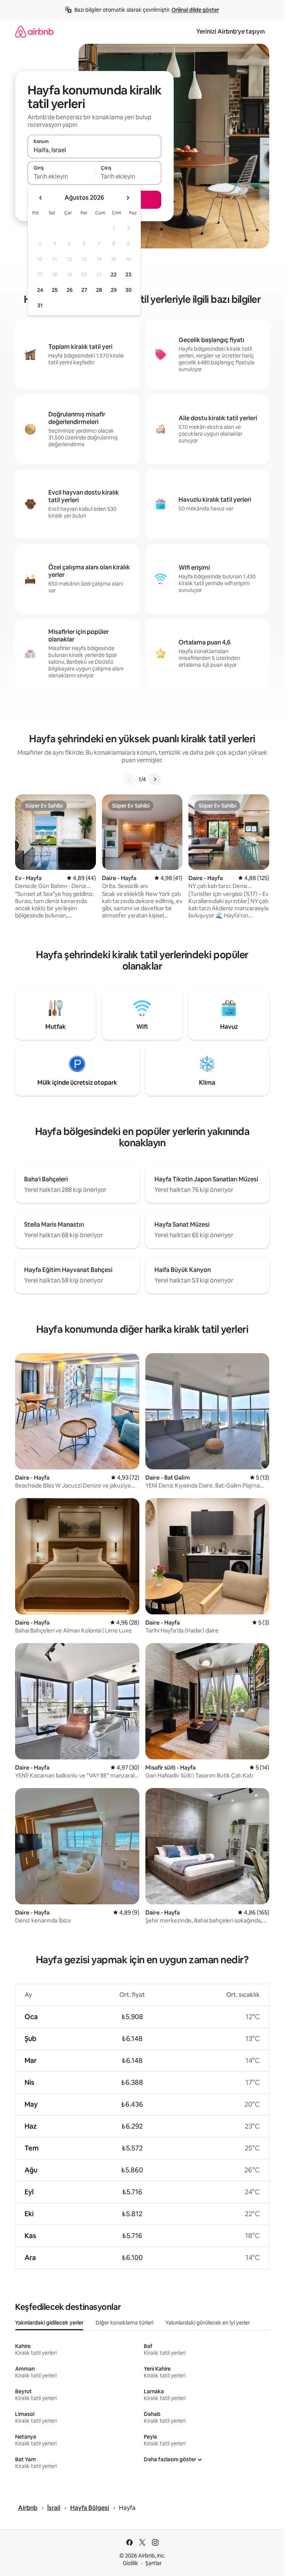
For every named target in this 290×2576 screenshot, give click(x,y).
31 (40, 305)
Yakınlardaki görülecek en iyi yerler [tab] (208, 2323)
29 (114, 290)
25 (55, 290)
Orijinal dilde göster (195, 10)
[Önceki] (130, 779)
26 (69, 290)
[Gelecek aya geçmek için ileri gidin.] (128, 198)
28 (99, 290)
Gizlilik (130, 2563)
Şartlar (153, 2563)
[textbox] (61, 176)
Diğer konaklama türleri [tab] (124, 2323)
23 (128, 274)
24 (40, 290)
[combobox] (94, 150)
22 (114, 274)
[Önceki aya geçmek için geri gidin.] (41, 198)
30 (129, 290)
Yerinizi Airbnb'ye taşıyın (231, 32)
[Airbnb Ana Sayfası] (34, 32)
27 (84, 290)
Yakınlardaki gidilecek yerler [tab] (49, 2323)
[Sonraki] (155, 779)
